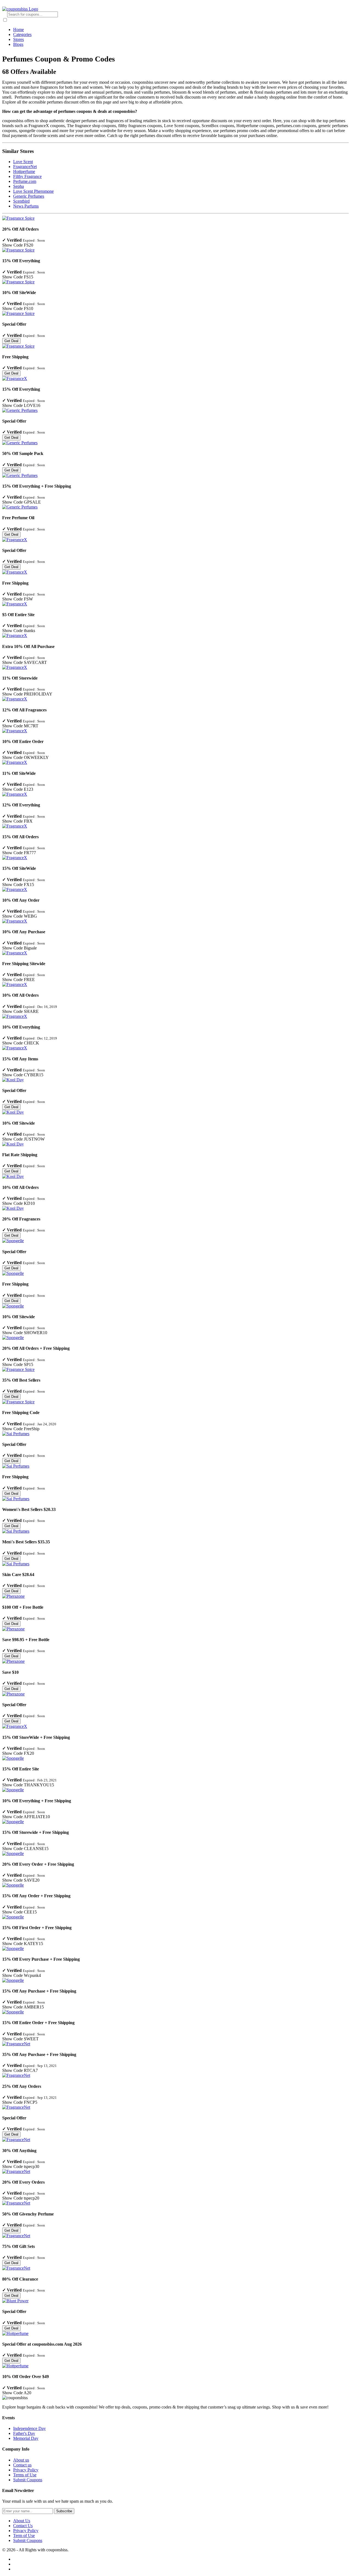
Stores (19, 39)
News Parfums (26, 206)
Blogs (18, 44)
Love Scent (23, 162)
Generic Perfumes (29, 196)
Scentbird (21, 201)
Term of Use (24, 2536)
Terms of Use (25, 2475)
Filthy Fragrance (27, 176)
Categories (22, 34)
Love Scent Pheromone (33, 191)
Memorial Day (26, 2438)
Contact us (22, 2465)
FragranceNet (25, 167)
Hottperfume (24, 171)
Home (19, 30)
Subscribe (64, 2511)
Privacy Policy (26, 2470)
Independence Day (29, 2428)
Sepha (19, 186)
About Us (22, 2521)
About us (21, 2460)
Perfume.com (25, 181)
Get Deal (11, 341)
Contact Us (23, 2526)
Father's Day (24, 2433)
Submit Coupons (28, 2480)
